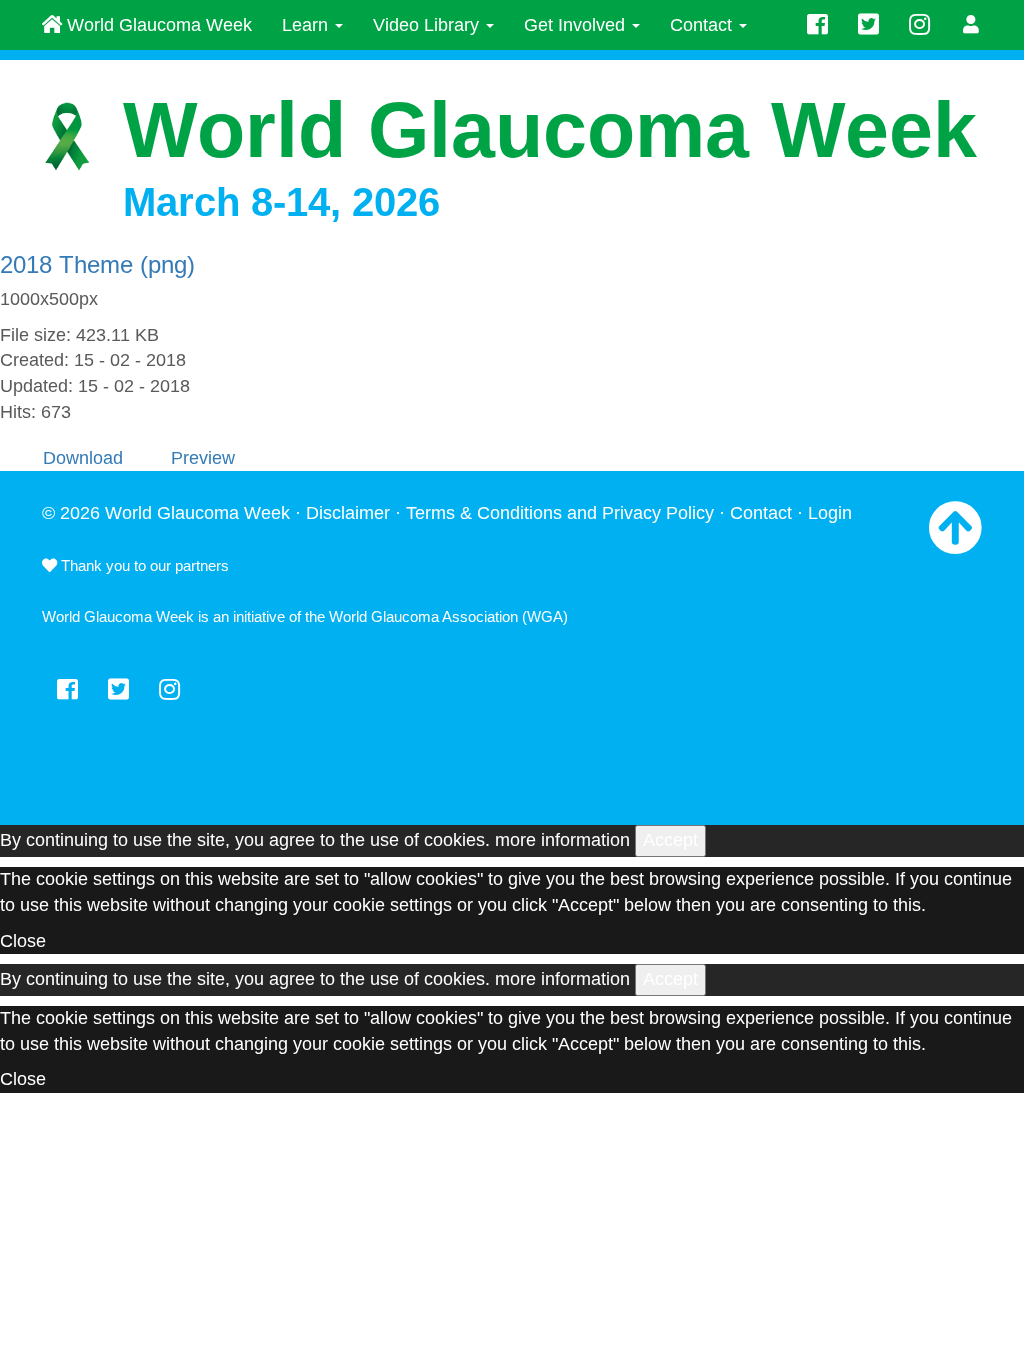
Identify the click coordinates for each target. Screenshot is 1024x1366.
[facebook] (817, 25)
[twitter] (868, 25)
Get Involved (577, 25)
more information (562, 840)
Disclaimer (348, 513)
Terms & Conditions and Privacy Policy (560, 513)
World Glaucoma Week (157, 25)
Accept (670, 840)
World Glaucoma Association (423, 616)
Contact (703, 25)
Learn (307, 25)
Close (23, 941)
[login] (971, 25)
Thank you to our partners (143, 565)
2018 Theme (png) (97, 264)
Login (830, 513)
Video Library (428, 25)
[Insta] (919, 25)
